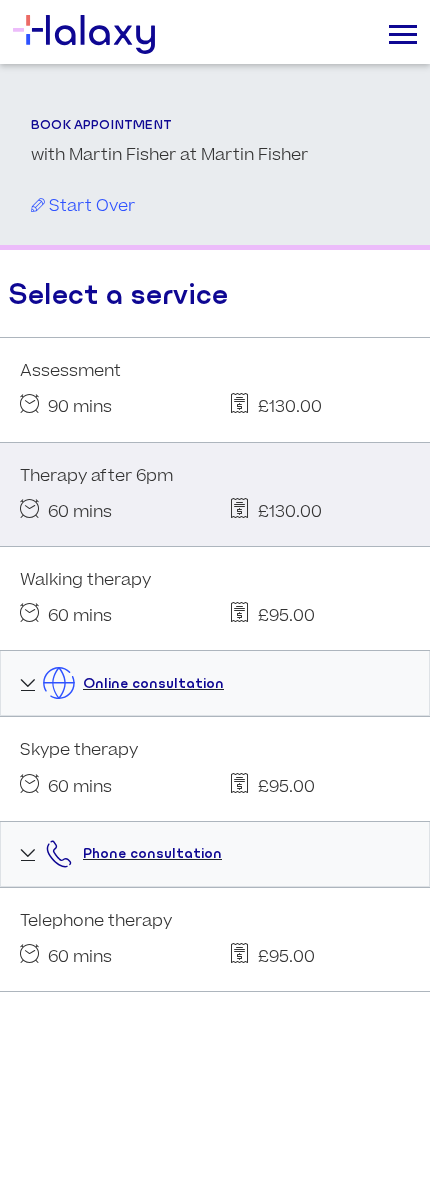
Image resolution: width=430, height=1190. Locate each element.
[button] (215, 683)
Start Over (90, 206)
